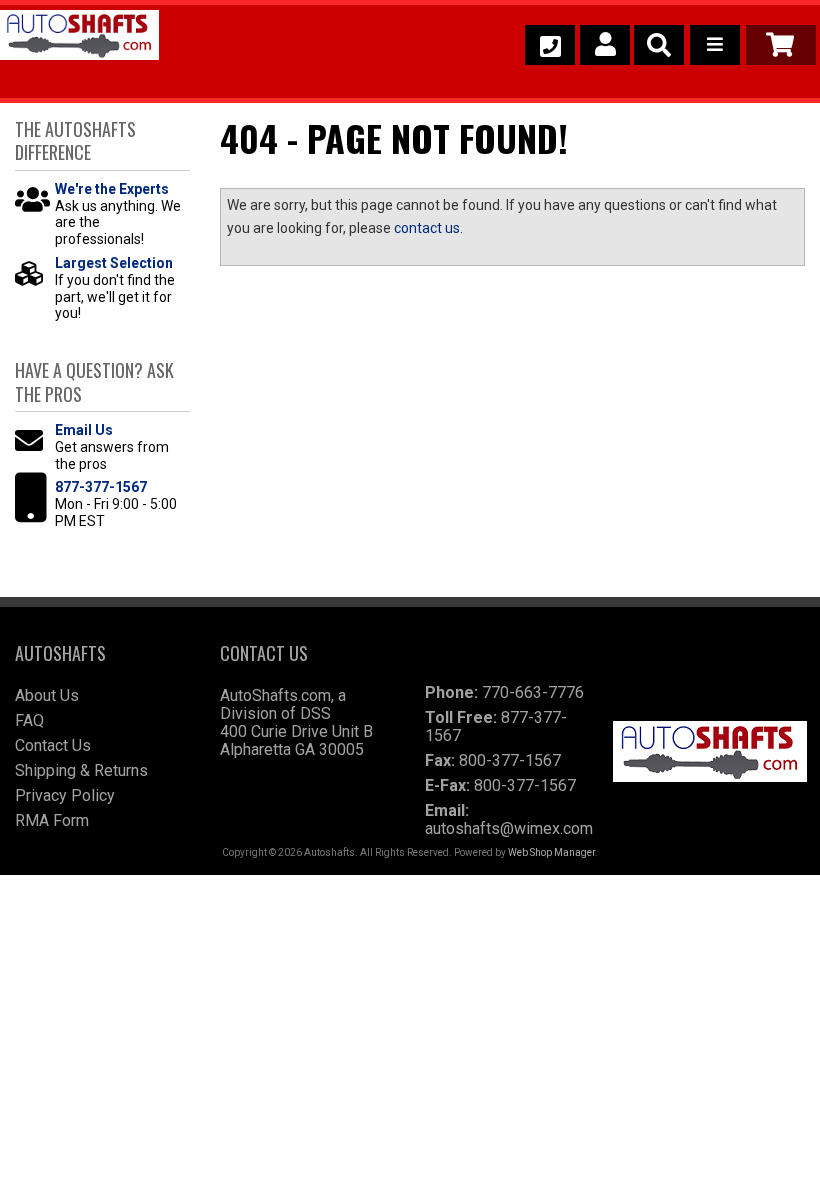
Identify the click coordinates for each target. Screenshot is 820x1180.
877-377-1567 (101, 487)
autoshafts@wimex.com (509, 828)
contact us (427, 228)
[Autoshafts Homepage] (79, 38)
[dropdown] (715, 45)
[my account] (605, 45)
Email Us (84, 430)
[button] (659, 45)
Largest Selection (114, 263)
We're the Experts (112, 189)
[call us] (550, 45)
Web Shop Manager (551, 852)
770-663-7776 (533, 692)
